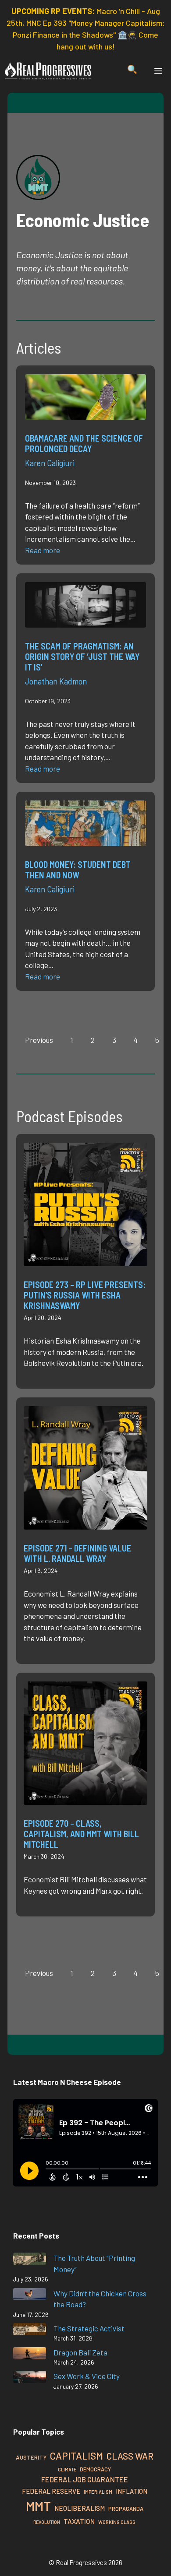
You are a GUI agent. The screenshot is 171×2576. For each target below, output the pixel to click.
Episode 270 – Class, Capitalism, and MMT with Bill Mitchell (81, 1834)
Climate (67, 2469)
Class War (130, 2456)
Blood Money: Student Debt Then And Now (78, 870)
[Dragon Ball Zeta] (30, 2355)
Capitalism (77, 2456)
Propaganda (126, 2509)
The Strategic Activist (89, 2328)
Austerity (31, 2457)
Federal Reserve (51, 2491)
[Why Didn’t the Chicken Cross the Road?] (30, 2296)
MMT (38, 2506)
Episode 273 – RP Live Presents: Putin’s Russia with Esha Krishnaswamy (85, 1295)
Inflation (132, 2491)
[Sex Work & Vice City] (30, 2378)
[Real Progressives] (48, 71)
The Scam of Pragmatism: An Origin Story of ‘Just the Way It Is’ (82, 656)
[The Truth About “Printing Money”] (30, 2260)
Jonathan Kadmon (56, 681)
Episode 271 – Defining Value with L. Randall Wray (77, 1553)
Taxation (79, 2521)
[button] (132, 71)
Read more (43, 550)
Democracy (95, 2469)
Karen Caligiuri (50, 463)
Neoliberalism (80, 2508)
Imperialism (98, 2492)
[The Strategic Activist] (30, 2331)
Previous (39, 1040)
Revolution (47, 2522)
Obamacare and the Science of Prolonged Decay (84, 443)
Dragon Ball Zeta (80, 2352)
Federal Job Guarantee (85, 2479)
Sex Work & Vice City (87, 2376)
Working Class (117, 2522)
